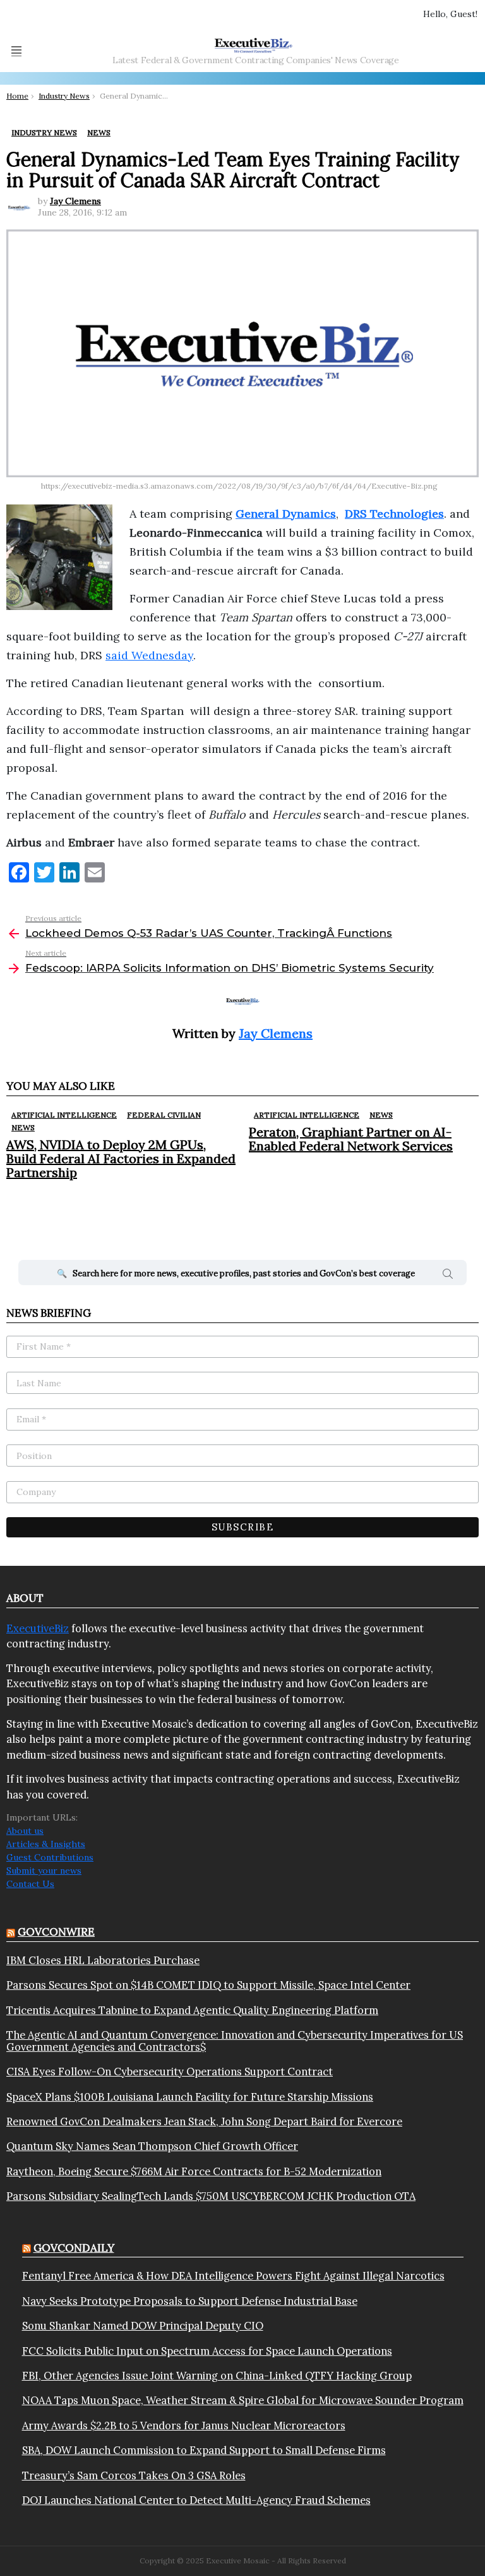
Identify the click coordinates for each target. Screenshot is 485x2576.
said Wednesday (149, 655)
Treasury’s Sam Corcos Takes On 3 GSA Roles (134, 2475)
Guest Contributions (50, 1857)
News (23, 1127)
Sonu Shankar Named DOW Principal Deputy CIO (143, 2326)
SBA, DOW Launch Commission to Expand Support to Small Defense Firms (204, 2450)
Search (448, 1276)
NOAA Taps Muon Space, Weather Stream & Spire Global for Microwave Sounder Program (243, 2400)
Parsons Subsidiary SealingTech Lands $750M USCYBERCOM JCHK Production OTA (211, 2196)
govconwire (56, 1932)
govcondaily (74, 2248)
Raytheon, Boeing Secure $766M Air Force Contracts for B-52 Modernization (194, 2171)
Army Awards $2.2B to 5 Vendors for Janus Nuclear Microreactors (184, 2426)
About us (25, 1831)
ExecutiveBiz (38, 1628)
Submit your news (44, 1871)
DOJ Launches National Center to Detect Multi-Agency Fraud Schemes (196, 2500)
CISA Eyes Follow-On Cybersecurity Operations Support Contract (170, 2072)
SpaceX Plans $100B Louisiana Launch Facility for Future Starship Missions (190, 2097)
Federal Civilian (164, 1115)
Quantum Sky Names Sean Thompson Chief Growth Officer (152, 2146)
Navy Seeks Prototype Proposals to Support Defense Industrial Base (190, 2301)
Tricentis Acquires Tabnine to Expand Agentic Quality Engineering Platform (192, 2010)
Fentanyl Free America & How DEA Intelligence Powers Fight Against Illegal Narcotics (233, 2276)
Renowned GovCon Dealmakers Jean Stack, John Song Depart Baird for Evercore (204, 2121)
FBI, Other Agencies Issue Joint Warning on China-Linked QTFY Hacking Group (217, 2376)
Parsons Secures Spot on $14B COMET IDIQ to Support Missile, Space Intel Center (208, 1985)
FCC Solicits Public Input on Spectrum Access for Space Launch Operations (207, 2351)
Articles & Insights (46, 1844)
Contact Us (30, 1884)
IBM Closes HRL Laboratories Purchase (103, 1960)
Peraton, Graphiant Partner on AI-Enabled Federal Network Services (351, 1139)
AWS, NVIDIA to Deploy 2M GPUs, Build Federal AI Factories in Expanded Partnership (121, 1158)
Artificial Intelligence (64, 1115)
